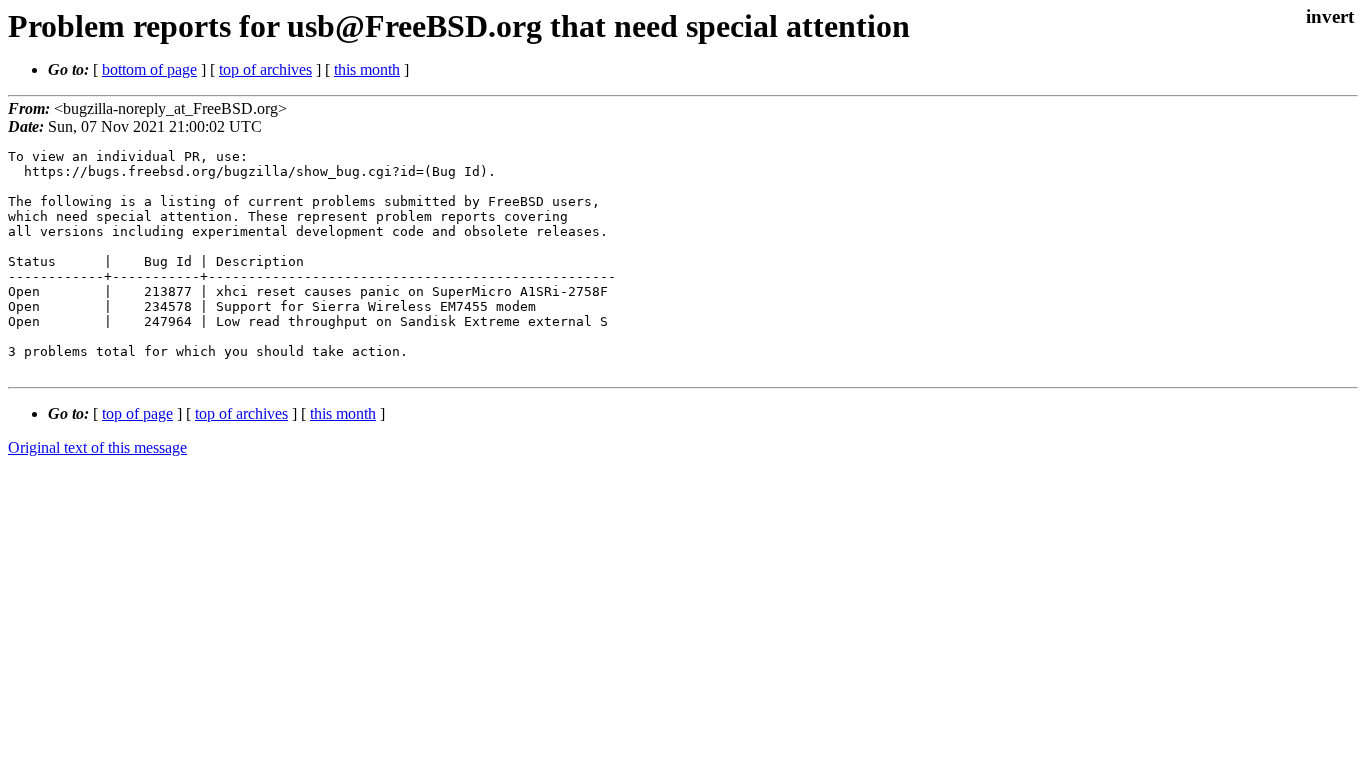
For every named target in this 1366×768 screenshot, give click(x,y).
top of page (137, 413)
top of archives (265, 69)
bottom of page (149, 69)
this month (367, 69)
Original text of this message (97, 447)
